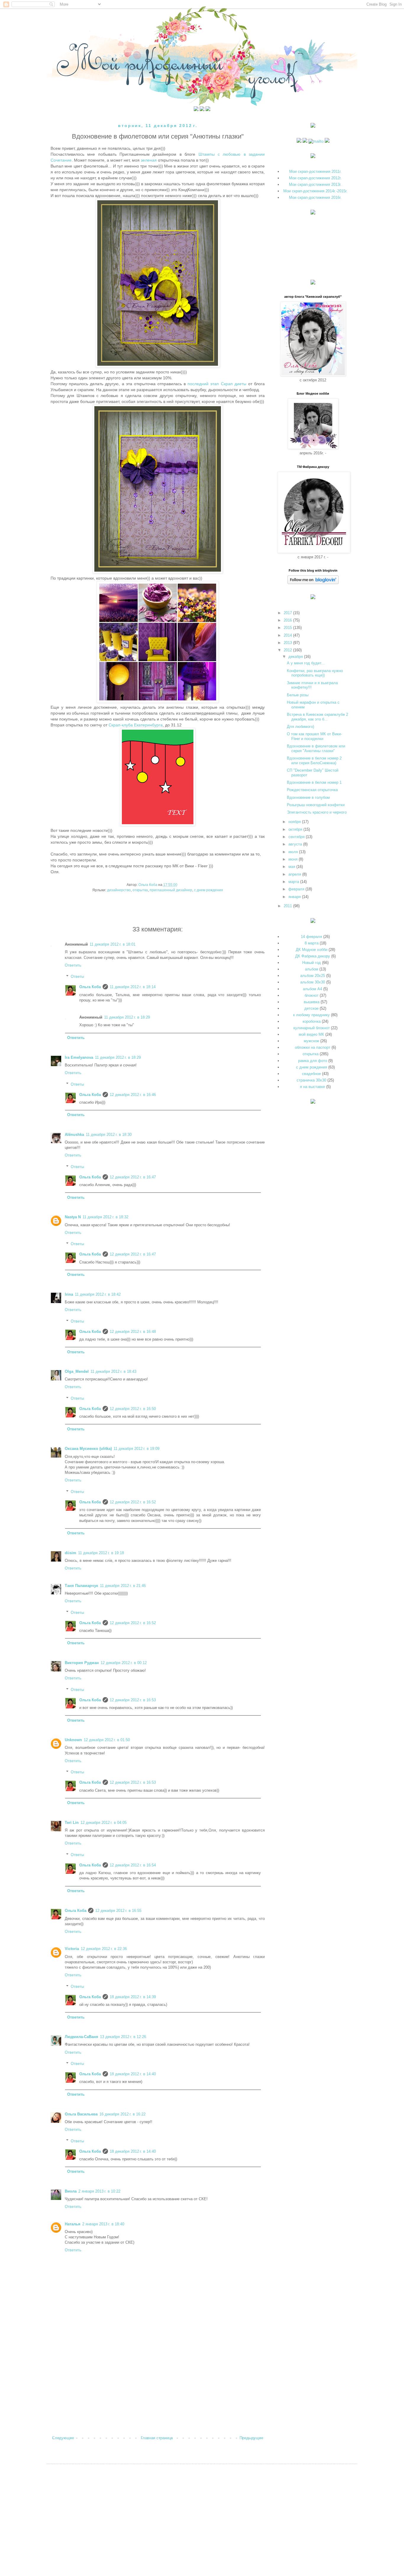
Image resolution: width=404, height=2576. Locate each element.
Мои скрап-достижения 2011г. (315, 171)
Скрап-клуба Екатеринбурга (136, 725)
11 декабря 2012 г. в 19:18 (101, 1553)
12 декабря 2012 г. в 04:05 (104, 1823)
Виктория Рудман (82, 1663)
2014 (288, 635)
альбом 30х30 (313, 982)
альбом (312, 969)
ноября (295, 822)
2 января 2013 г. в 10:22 (99, 2191)
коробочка (312, 1021)
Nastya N (73, 1217)
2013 (288, 643)
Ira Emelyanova (79, 1057)
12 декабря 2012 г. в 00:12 (124, 1663)
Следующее (63, 2438)
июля (294, 852)
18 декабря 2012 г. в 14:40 (133, 2074)
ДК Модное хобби (312, 950)
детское (311, 1008)
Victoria (72, 1949)
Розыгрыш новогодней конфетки (316, 805)
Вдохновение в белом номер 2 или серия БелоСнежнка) (314, 761)
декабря (296, 657)
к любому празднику (311, 1015)
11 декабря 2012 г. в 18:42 (98, 1294)
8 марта (312, 943)
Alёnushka (74, 1135)
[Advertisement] (158, 2386)
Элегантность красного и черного (317, 812)
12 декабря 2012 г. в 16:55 (118, 1911)
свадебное (311, 1074)
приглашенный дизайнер (171, 890)
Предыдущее (251, 2438)
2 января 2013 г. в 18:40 (103, 2224)
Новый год (312, 963)
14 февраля (311, 937)
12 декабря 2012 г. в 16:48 (133, 1332)
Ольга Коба (90, 987)
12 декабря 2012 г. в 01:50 (107, 1740)
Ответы (77, 976)
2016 (288, 620)
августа (296, 844)
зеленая (149, 160)
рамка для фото (313, 1061)
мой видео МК (311, 1034)
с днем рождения (209, 890)
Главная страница (157, 2438)
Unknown (73, 1740)
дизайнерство (119, 890)
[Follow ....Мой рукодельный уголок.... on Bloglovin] (313, 583)
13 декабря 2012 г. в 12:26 (123, 2037)
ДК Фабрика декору (313, 956)
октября (296, 829)
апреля (295, 874)
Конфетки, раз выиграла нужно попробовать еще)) (315, 673)
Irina (69, 1294)
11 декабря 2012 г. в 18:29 (127, 1017)
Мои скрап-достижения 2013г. (315, 184)
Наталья (73, 2224)
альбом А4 (312, 989)
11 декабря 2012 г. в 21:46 (123, 1586)
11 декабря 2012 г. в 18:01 (113, 944)
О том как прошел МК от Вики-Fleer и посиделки (314, 736)
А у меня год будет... (306, 663)
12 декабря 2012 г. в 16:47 (133, 1177)
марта (294, 882)
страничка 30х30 (311, 1080)
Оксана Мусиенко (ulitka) (88, 1449)
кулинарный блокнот (312, 1028)
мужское (311, 1041)
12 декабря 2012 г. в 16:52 (133, 1502)
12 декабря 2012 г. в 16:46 (133, 1095)
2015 (288, 628)
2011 (288, 906)
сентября (297, 837)
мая (292, 867)
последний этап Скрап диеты (217, 384)
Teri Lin (72, 1823)
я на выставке (312, 1087)
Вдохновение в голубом (308, 797)
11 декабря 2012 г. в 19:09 (136, 1449)
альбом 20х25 (313, 976)
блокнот (312, 995)
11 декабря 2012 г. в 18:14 (133, 987)
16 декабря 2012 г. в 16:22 (122, 2114)
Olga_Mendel (77, 1371)
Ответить (73, 965)
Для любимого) (300, 727)
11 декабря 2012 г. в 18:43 (113, 1371)
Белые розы (298, 695)
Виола (71, 2191)
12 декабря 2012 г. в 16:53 (133, 1700)
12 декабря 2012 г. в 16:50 (133, 1409)
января (295, 897)
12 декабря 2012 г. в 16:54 (133, 1865)
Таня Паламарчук (81, 1586)
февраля (297, 889)
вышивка (312, 1002)
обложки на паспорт (313, 1047)
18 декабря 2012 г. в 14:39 (133, 1997)
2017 (288, 613)
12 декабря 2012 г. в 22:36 (104, 1949)
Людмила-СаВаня (81, 2037)
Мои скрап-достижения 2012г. (315, 178)
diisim (71, 1553)
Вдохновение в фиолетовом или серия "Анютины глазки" (316, 748)
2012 (288, 650)
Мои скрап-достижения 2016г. (315, 197)
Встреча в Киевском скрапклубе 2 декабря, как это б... (317, 717)
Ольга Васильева (81, 2114)
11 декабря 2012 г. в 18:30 (109, 1135)
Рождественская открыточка (312, 790)
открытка (140, 890)
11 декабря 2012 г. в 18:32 (105, 1217)
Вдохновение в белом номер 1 (314, 782)
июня (294, 859)
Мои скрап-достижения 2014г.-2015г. (315, 191)
